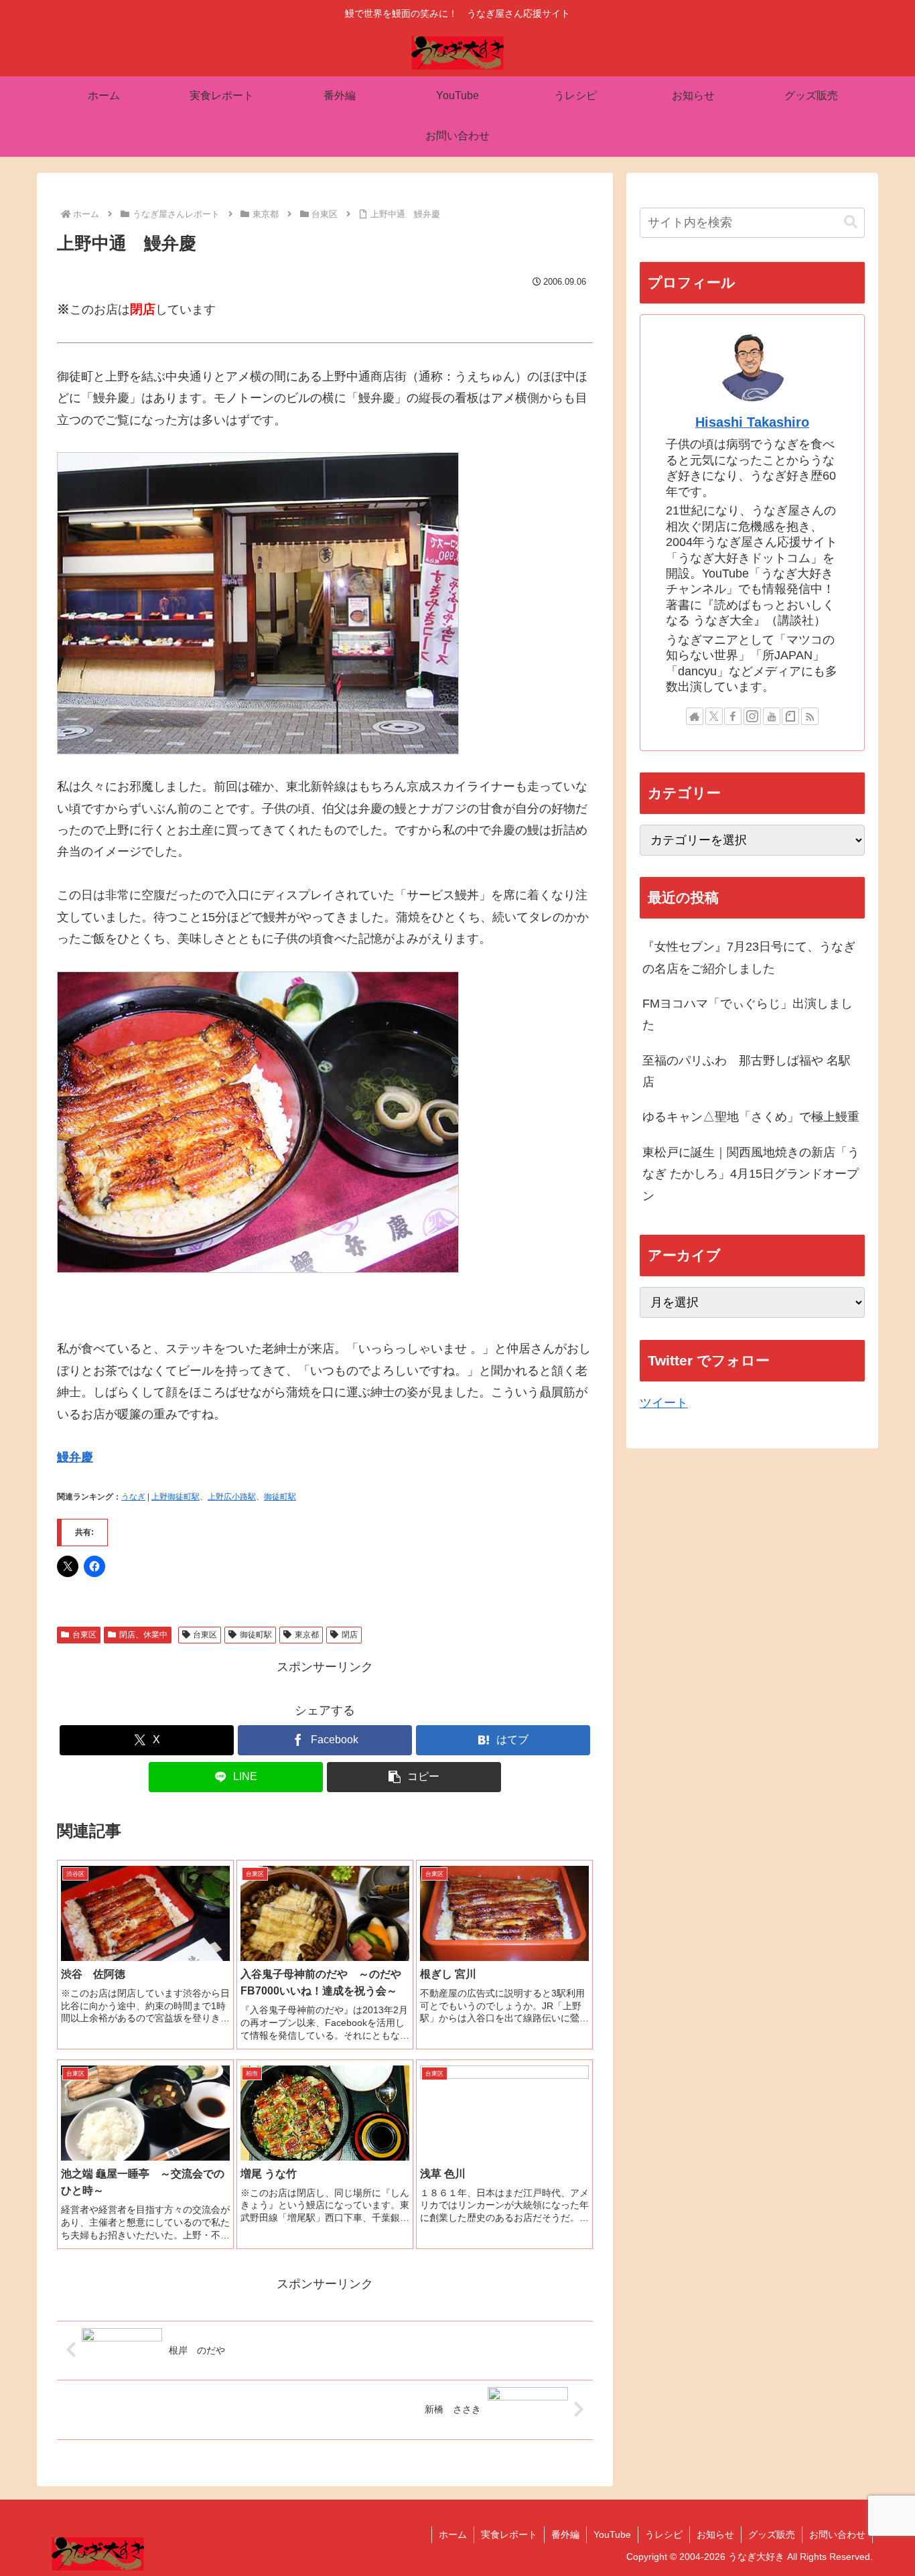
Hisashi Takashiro (752, 422)
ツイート (664, 1403)
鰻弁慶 (75, 1457)
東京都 (307, 1635)
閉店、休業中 (143, 1635)
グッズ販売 (772, 2534)
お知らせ (715, 2534)
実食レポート (509, 2534)
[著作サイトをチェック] (695, 716)
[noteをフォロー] (790, 716)
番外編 (565, 2534)
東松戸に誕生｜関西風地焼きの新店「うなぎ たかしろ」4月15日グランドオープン (751, 1174)
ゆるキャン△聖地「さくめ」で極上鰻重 (751, 1117)
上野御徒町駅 (175, 1497)
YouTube (612, 2534)
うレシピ (664, 2534)
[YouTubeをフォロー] (772, 716)
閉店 (350, 1635)
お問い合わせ (837, 2534)
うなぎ (133, 1497)
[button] (414, 1777)
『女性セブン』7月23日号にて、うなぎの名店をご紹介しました (749, 957)
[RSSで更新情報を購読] (810, 716)
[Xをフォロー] (714, 716)
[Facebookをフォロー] (733, 716)
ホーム (453, 2534)
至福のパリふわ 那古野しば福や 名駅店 (747, 1071)
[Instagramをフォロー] (752, 716)
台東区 (84, 1635)
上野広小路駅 (232, 1497)
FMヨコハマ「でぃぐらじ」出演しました (748, 1014)
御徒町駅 (280, 1497)
